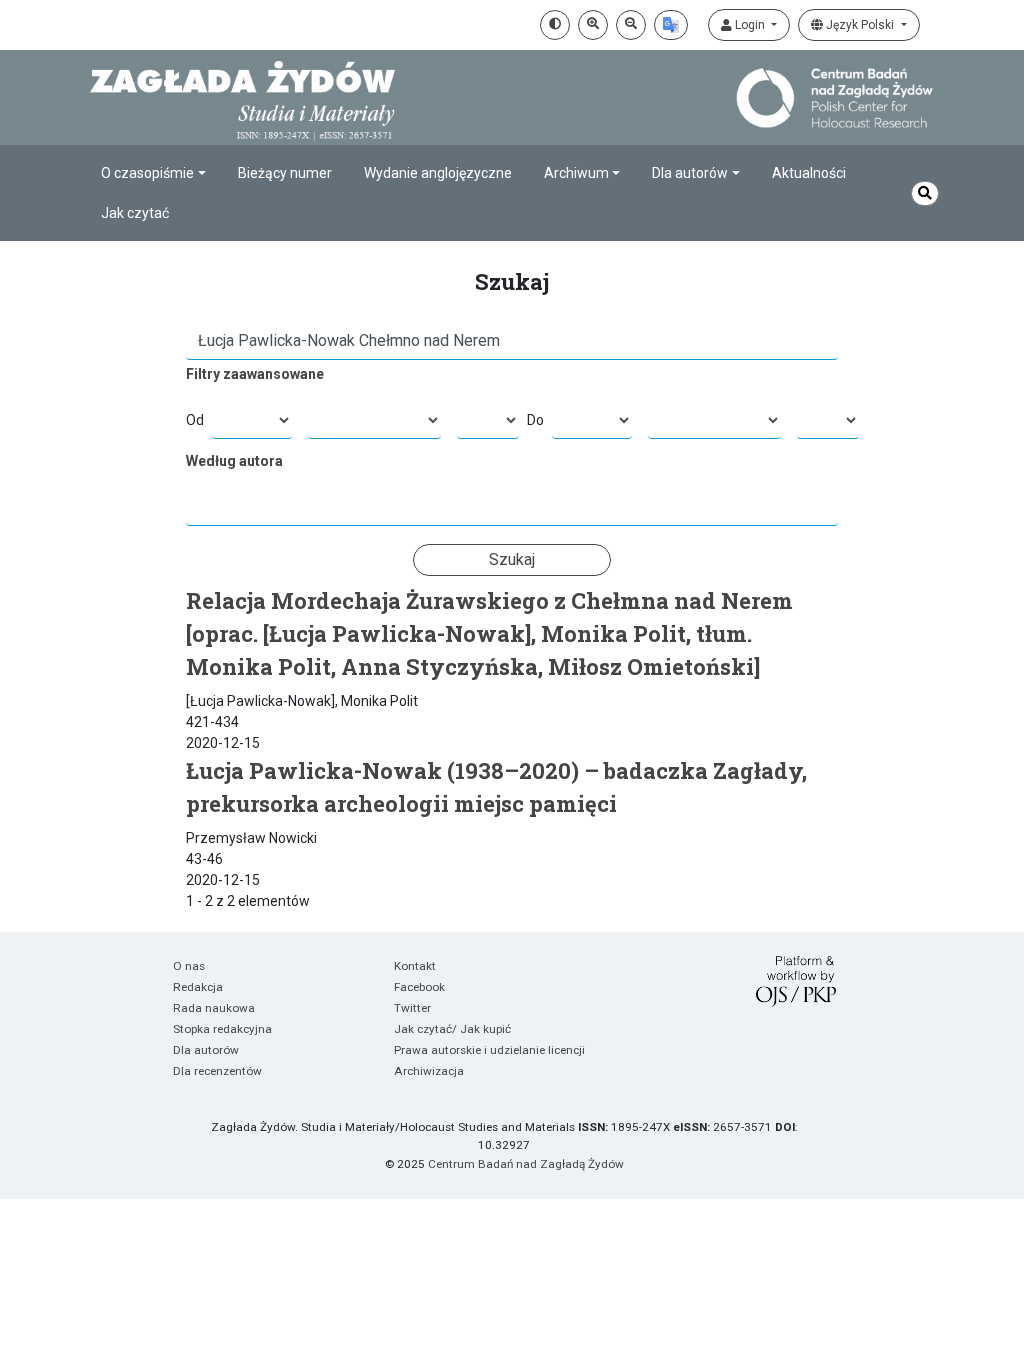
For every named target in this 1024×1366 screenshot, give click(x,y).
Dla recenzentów (217, 1071)
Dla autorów (206, 1050)
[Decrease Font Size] (631, 25)
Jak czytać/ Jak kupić (452, 1029)
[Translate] (671, 25)
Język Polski (860, 25)
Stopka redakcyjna (222, 1029)
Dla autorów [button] (690, 173)
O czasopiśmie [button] (147, 173)
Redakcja (198, 987)
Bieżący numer (285, 173)
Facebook (419, 987)
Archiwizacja (429, 1071)
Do (535, 420)
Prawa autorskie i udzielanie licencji (489, 1050)
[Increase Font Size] (593, 25)
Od (195, 420)
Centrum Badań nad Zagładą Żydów (526, 1164)
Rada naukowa (214, 1008)
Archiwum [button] (576, 173)
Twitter (412, 1008)
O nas (189, 966)
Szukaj (512, 559)
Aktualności (809, 173)
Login (750, 25)
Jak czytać (135, 213)
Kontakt (415, 966)
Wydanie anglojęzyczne (438, 173)
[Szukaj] (925, 193)
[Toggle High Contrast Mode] (555, 25)
